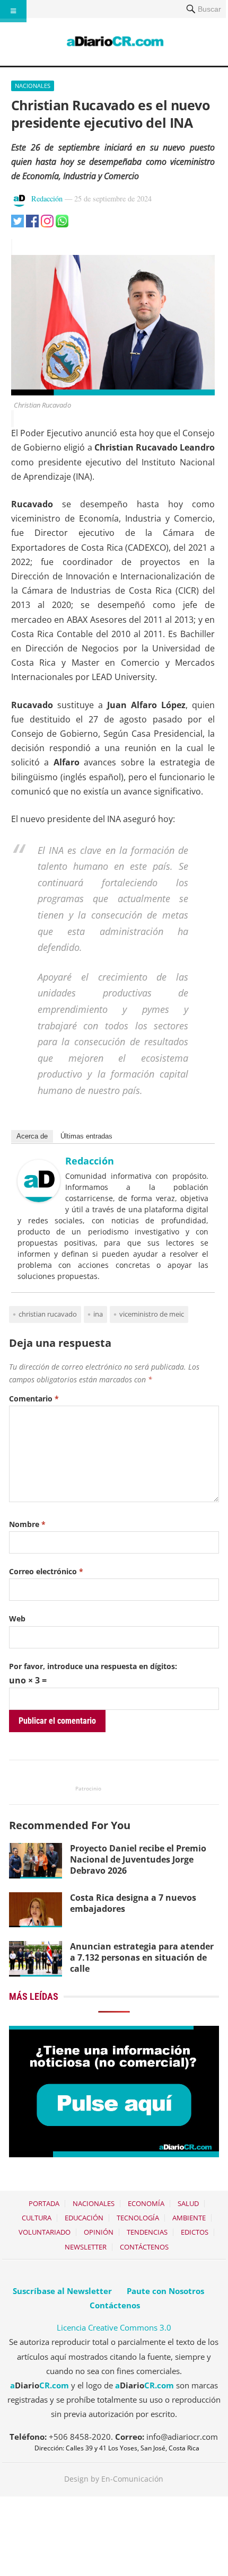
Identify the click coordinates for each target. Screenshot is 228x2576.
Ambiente (189, 2218)
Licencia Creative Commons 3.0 (114, 2327)
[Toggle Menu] (13, 11)
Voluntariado (45, 2232)
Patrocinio (88, 1788)
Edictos (195, 2232)
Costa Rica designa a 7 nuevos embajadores (133, 1903)
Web (17, 1618)
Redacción (47, 199)
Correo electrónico (46, 1571)
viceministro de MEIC (152, 1314)
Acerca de (32, 1136)
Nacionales (33, 86)
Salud (188, 2203)
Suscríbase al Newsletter (62, 2291)
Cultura (37, 2218)
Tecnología (138, 2218)
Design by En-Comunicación (114, 2479)
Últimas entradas (86, 1136)
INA (98, 1314)
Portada (44, 2203)
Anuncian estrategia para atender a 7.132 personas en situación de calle (142, 1957)
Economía (146, 2203)
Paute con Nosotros (165, 2291)
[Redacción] (39, 1199)
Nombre (27, 1524)
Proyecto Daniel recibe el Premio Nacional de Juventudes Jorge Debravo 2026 (138, 1859)
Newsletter (86, 2247)
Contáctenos (144, 2247)
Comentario (34, 1399)
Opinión (99, 2232)
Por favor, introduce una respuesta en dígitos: (93, 1666)
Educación (84, 2218)
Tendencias (147, 2232)
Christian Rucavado (48, 1314)
